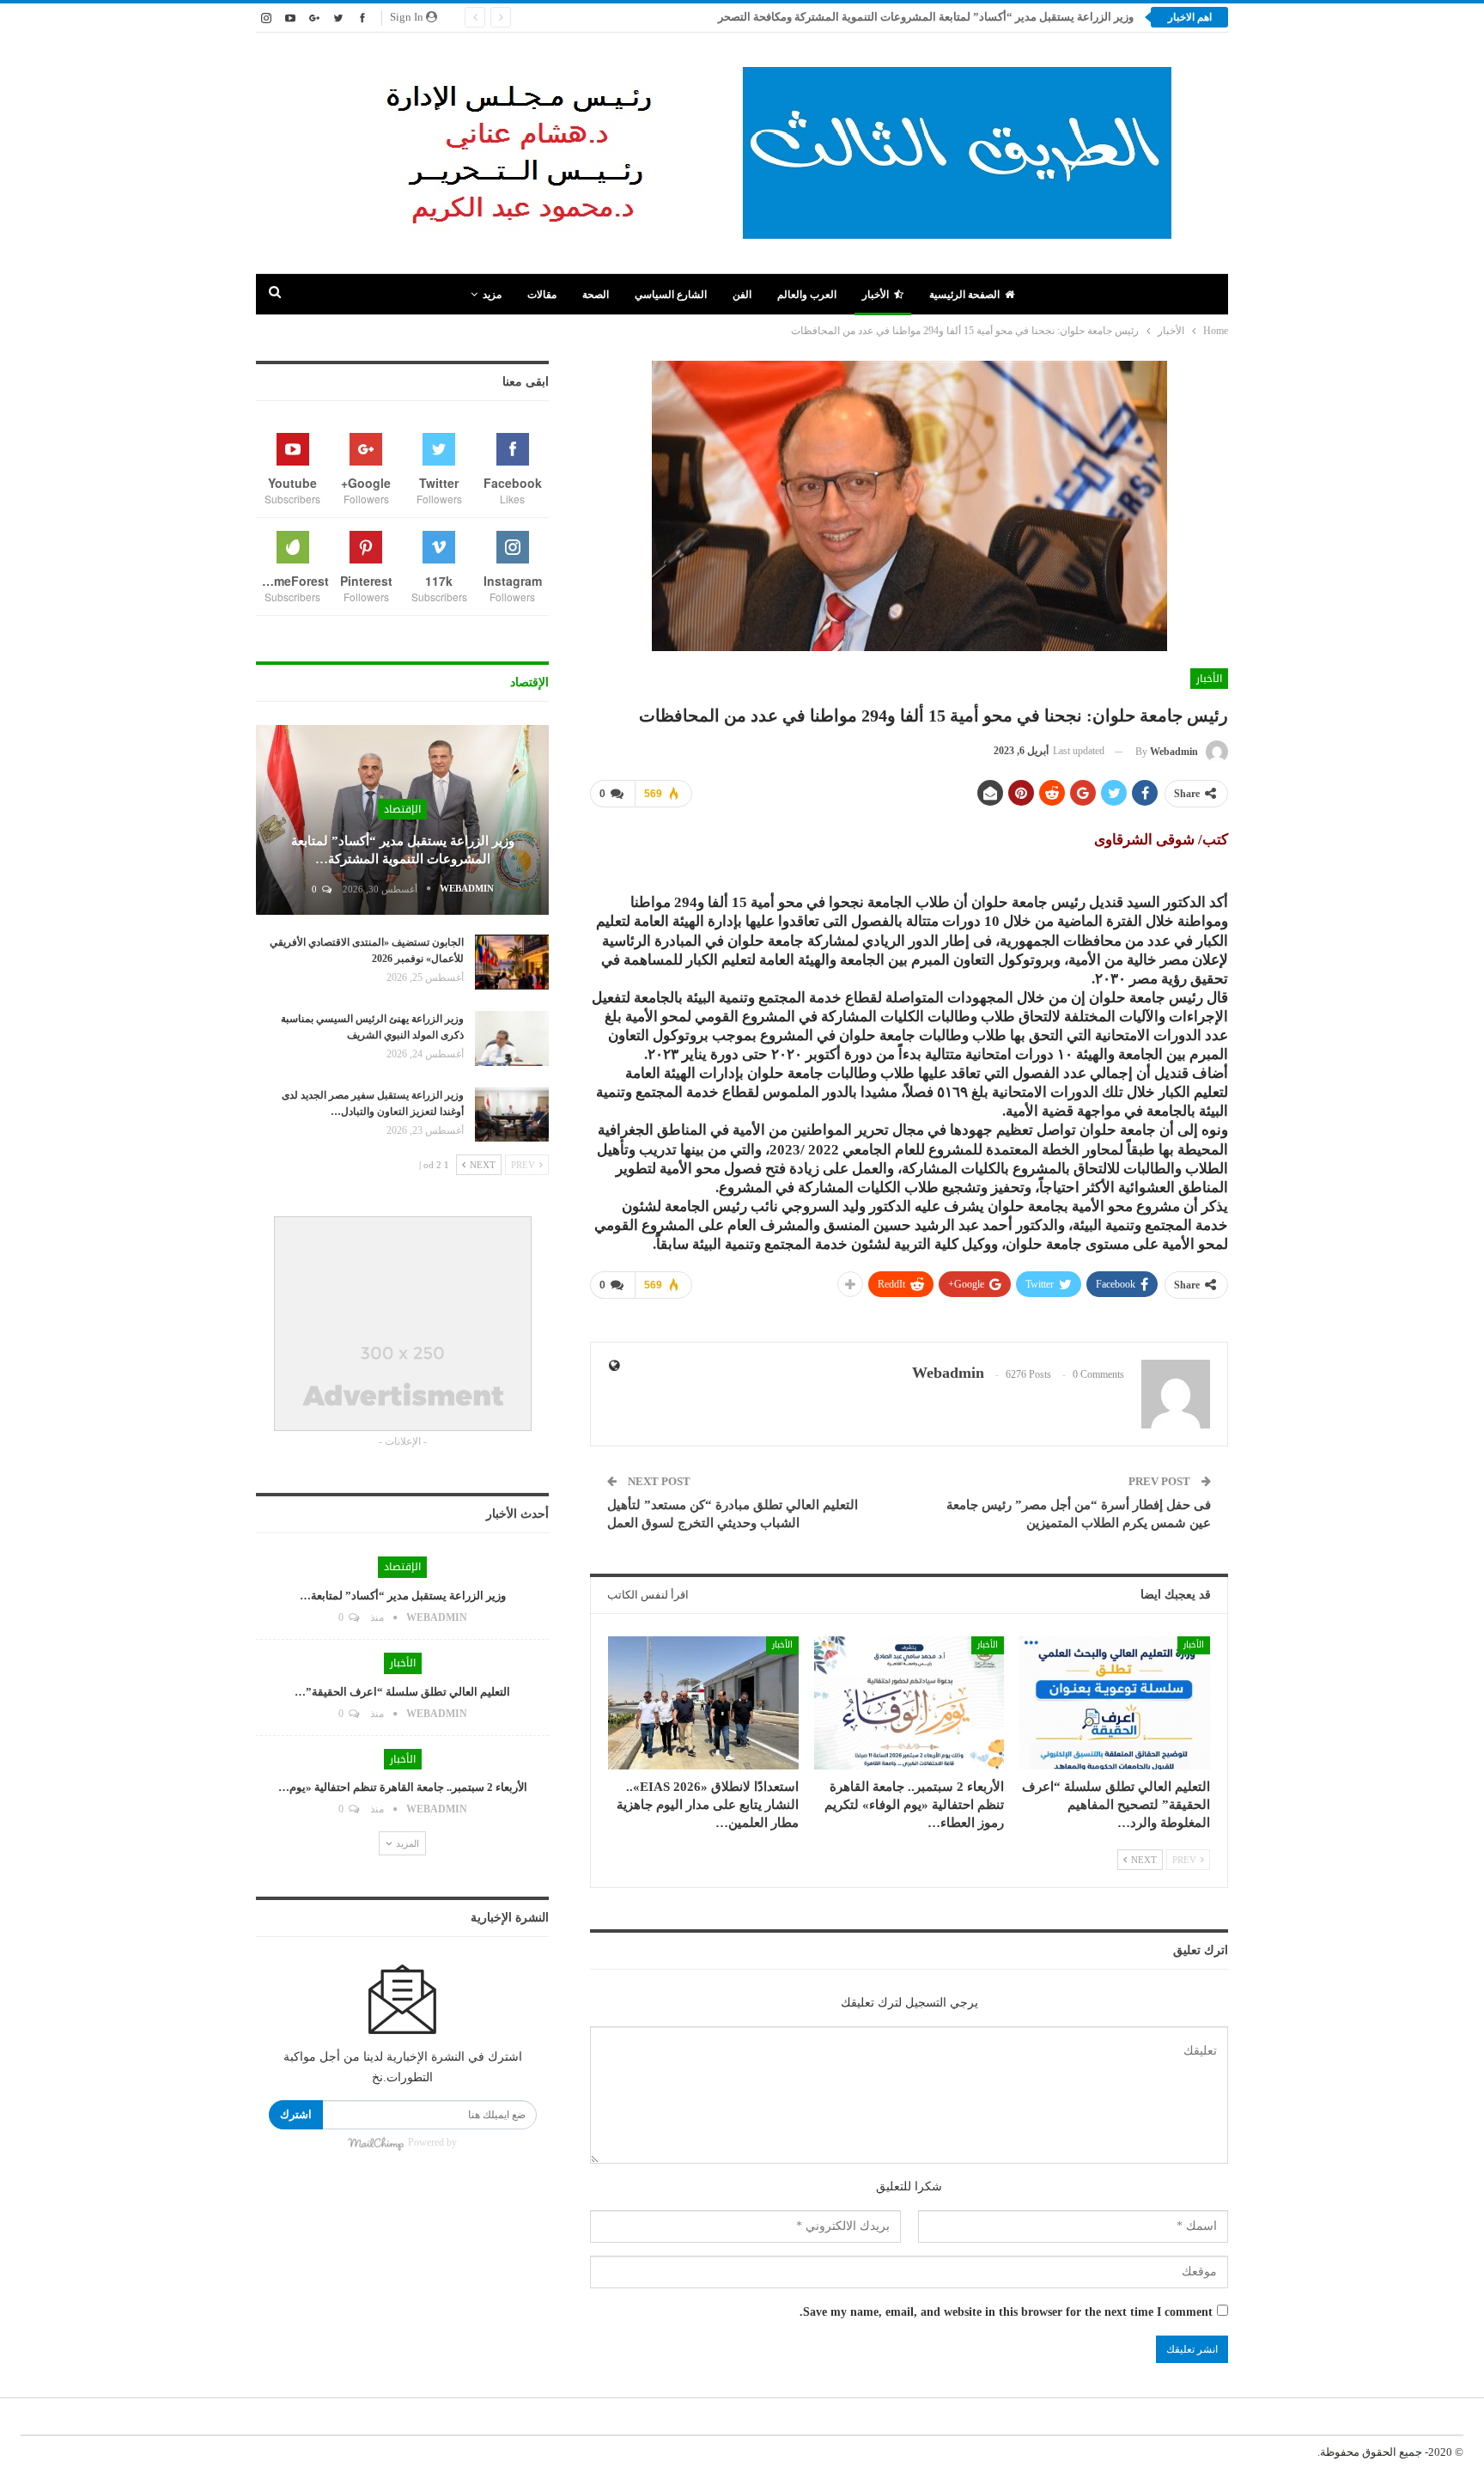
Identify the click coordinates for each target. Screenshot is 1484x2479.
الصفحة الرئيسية (964, 295)
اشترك (296, 2114)
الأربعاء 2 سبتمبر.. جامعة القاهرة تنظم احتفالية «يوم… (403, 1787)
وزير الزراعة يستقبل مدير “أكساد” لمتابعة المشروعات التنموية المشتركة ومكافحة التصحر (926, 17)
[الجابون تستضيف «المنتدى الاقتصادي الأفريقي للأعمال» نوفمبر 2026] (512, 962)
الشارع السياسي (671, 295)
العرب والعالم (807, 295)
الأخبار (876, 295)
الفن (742, 295)
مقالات (542, 295)
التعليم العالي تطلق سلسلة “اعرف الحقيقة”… (402, 1692)
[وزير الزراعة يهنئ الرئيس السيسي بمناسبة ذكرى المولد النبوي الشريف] (512, 1038)
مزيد (492, 295)
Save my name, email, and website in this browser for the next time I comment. (1006, 2312)
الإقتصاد (402, 809)
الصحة (596, 295)
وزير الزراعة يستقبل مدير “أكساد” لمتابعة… (403, 1596)
